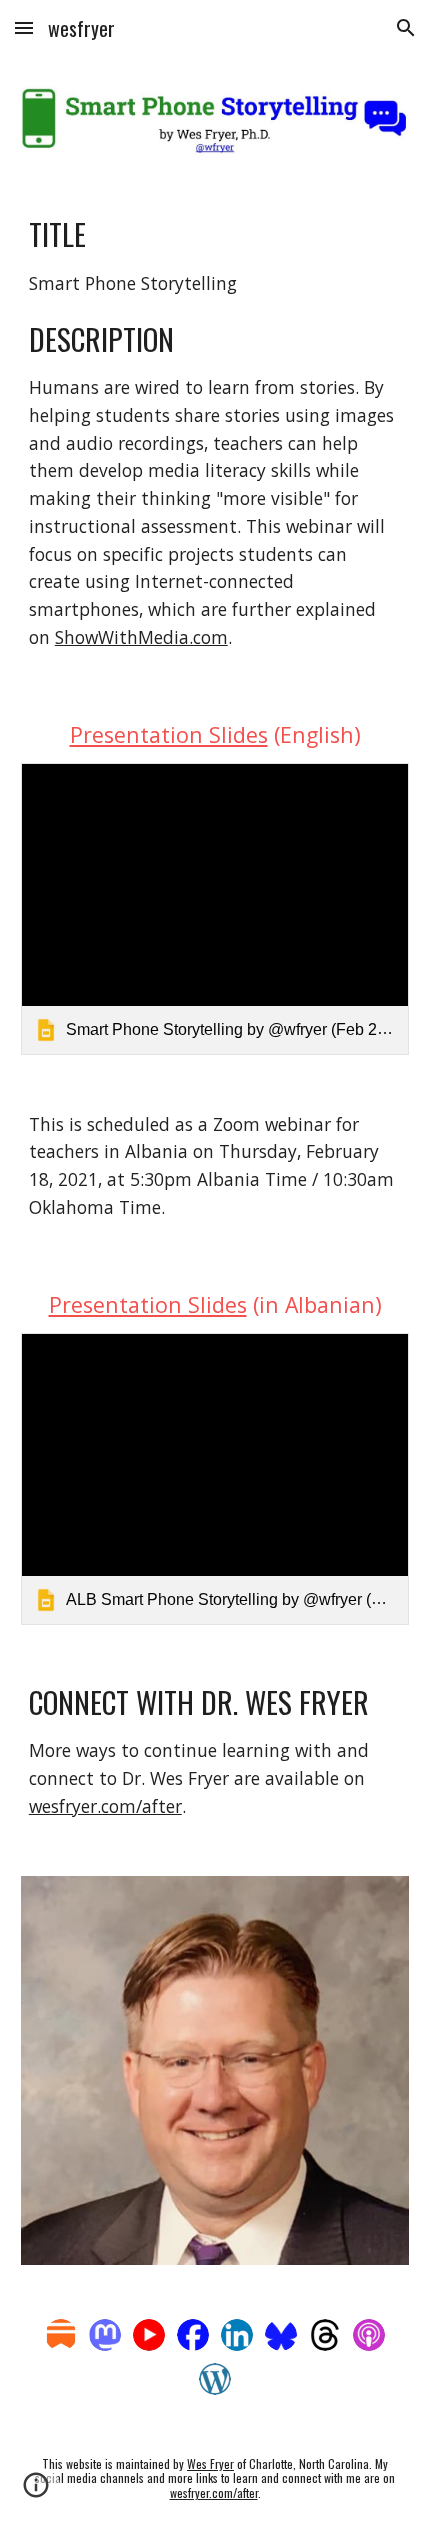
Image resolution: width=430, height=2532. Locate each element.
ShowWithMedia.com (141, 637)
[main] (215, 432)
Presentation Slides (169, 734)
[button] (24, 27)
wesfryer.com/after (105, 1806)
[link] (215, 908)
